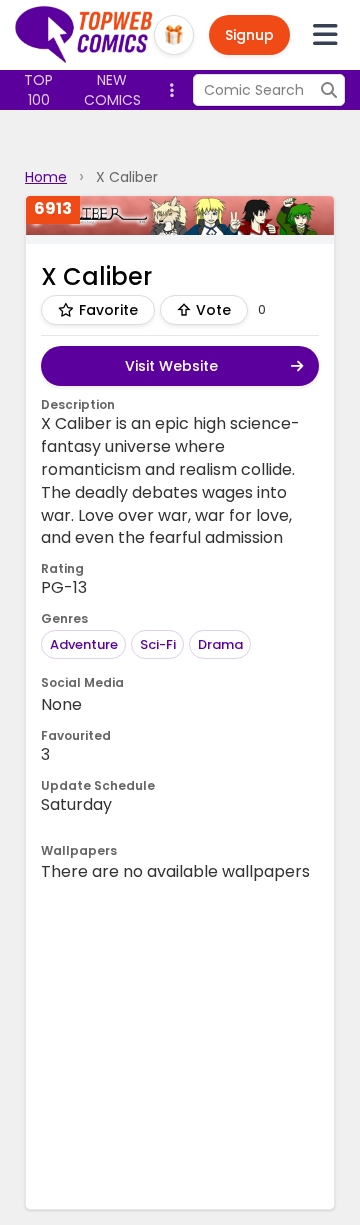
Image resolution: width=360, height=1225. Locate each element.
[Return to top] (84, 35)
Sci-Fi (158, 644)
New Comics (112, 90)
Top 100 (38, 90)
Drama (220, 644)
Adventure (84, 644)
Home (46, 177)
